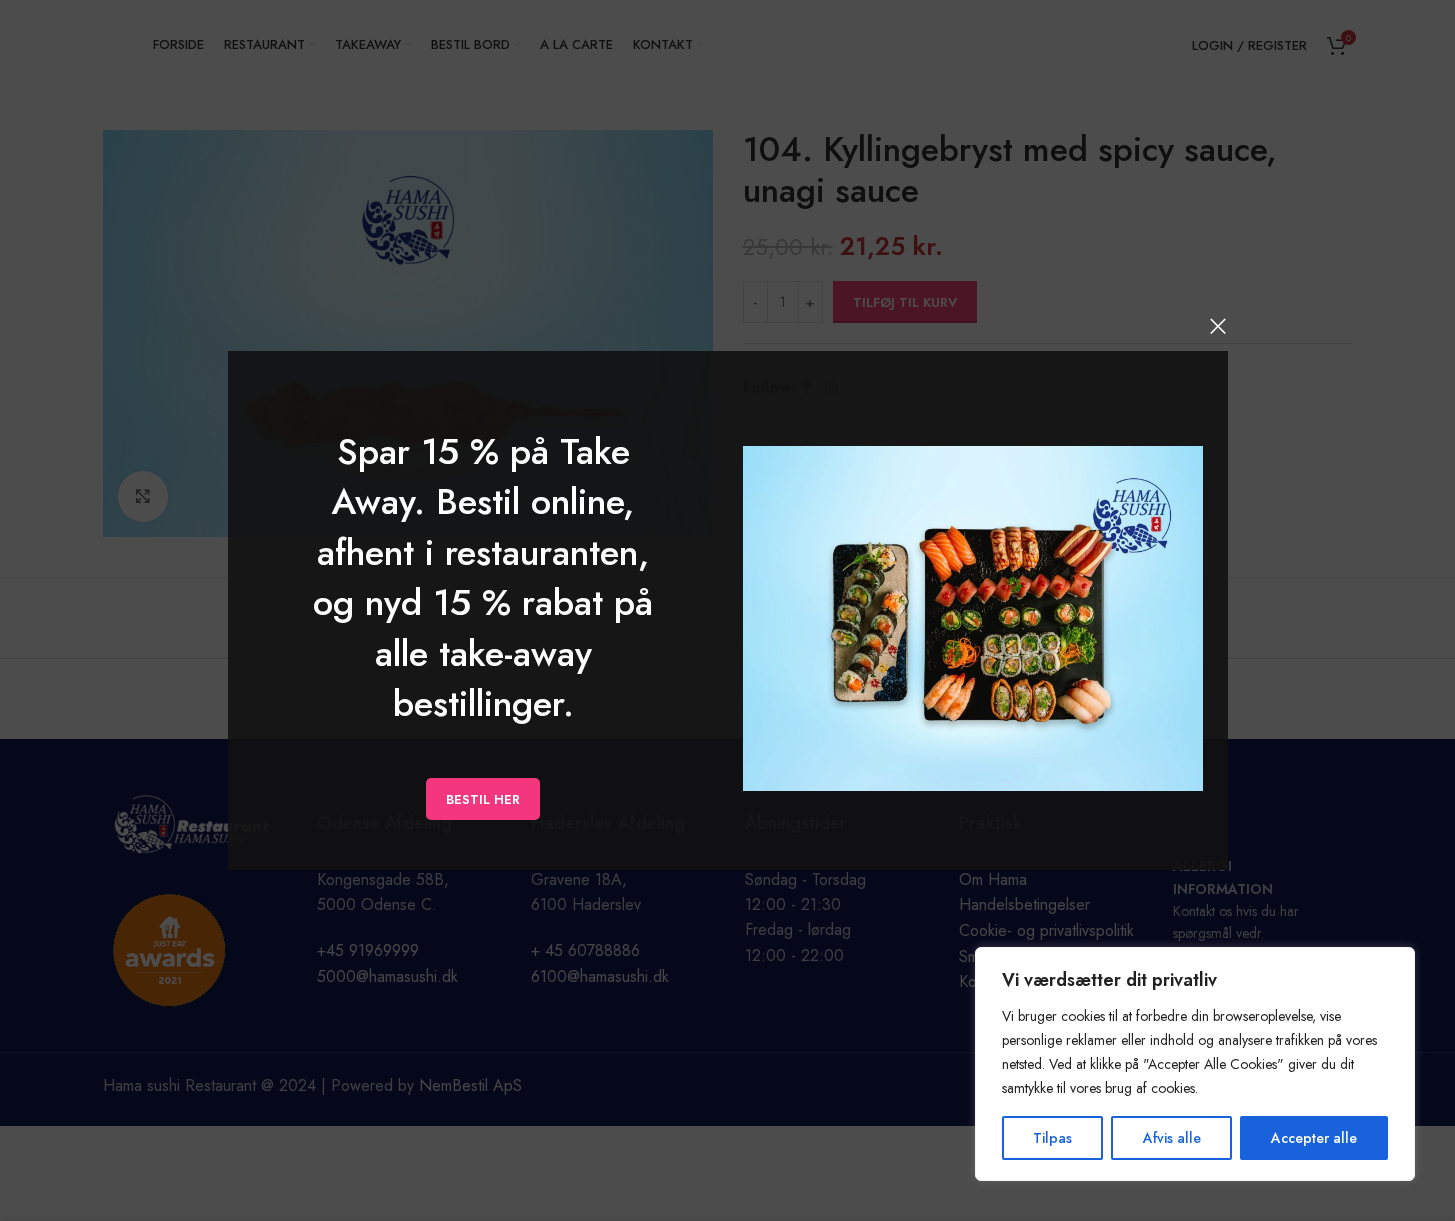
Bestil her (483, 798)
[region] (1195, 1064)
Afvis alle (1172, 1138)
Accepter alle (1314, 1138)
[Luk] (1218, 326)
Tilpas (1052, 1138)
